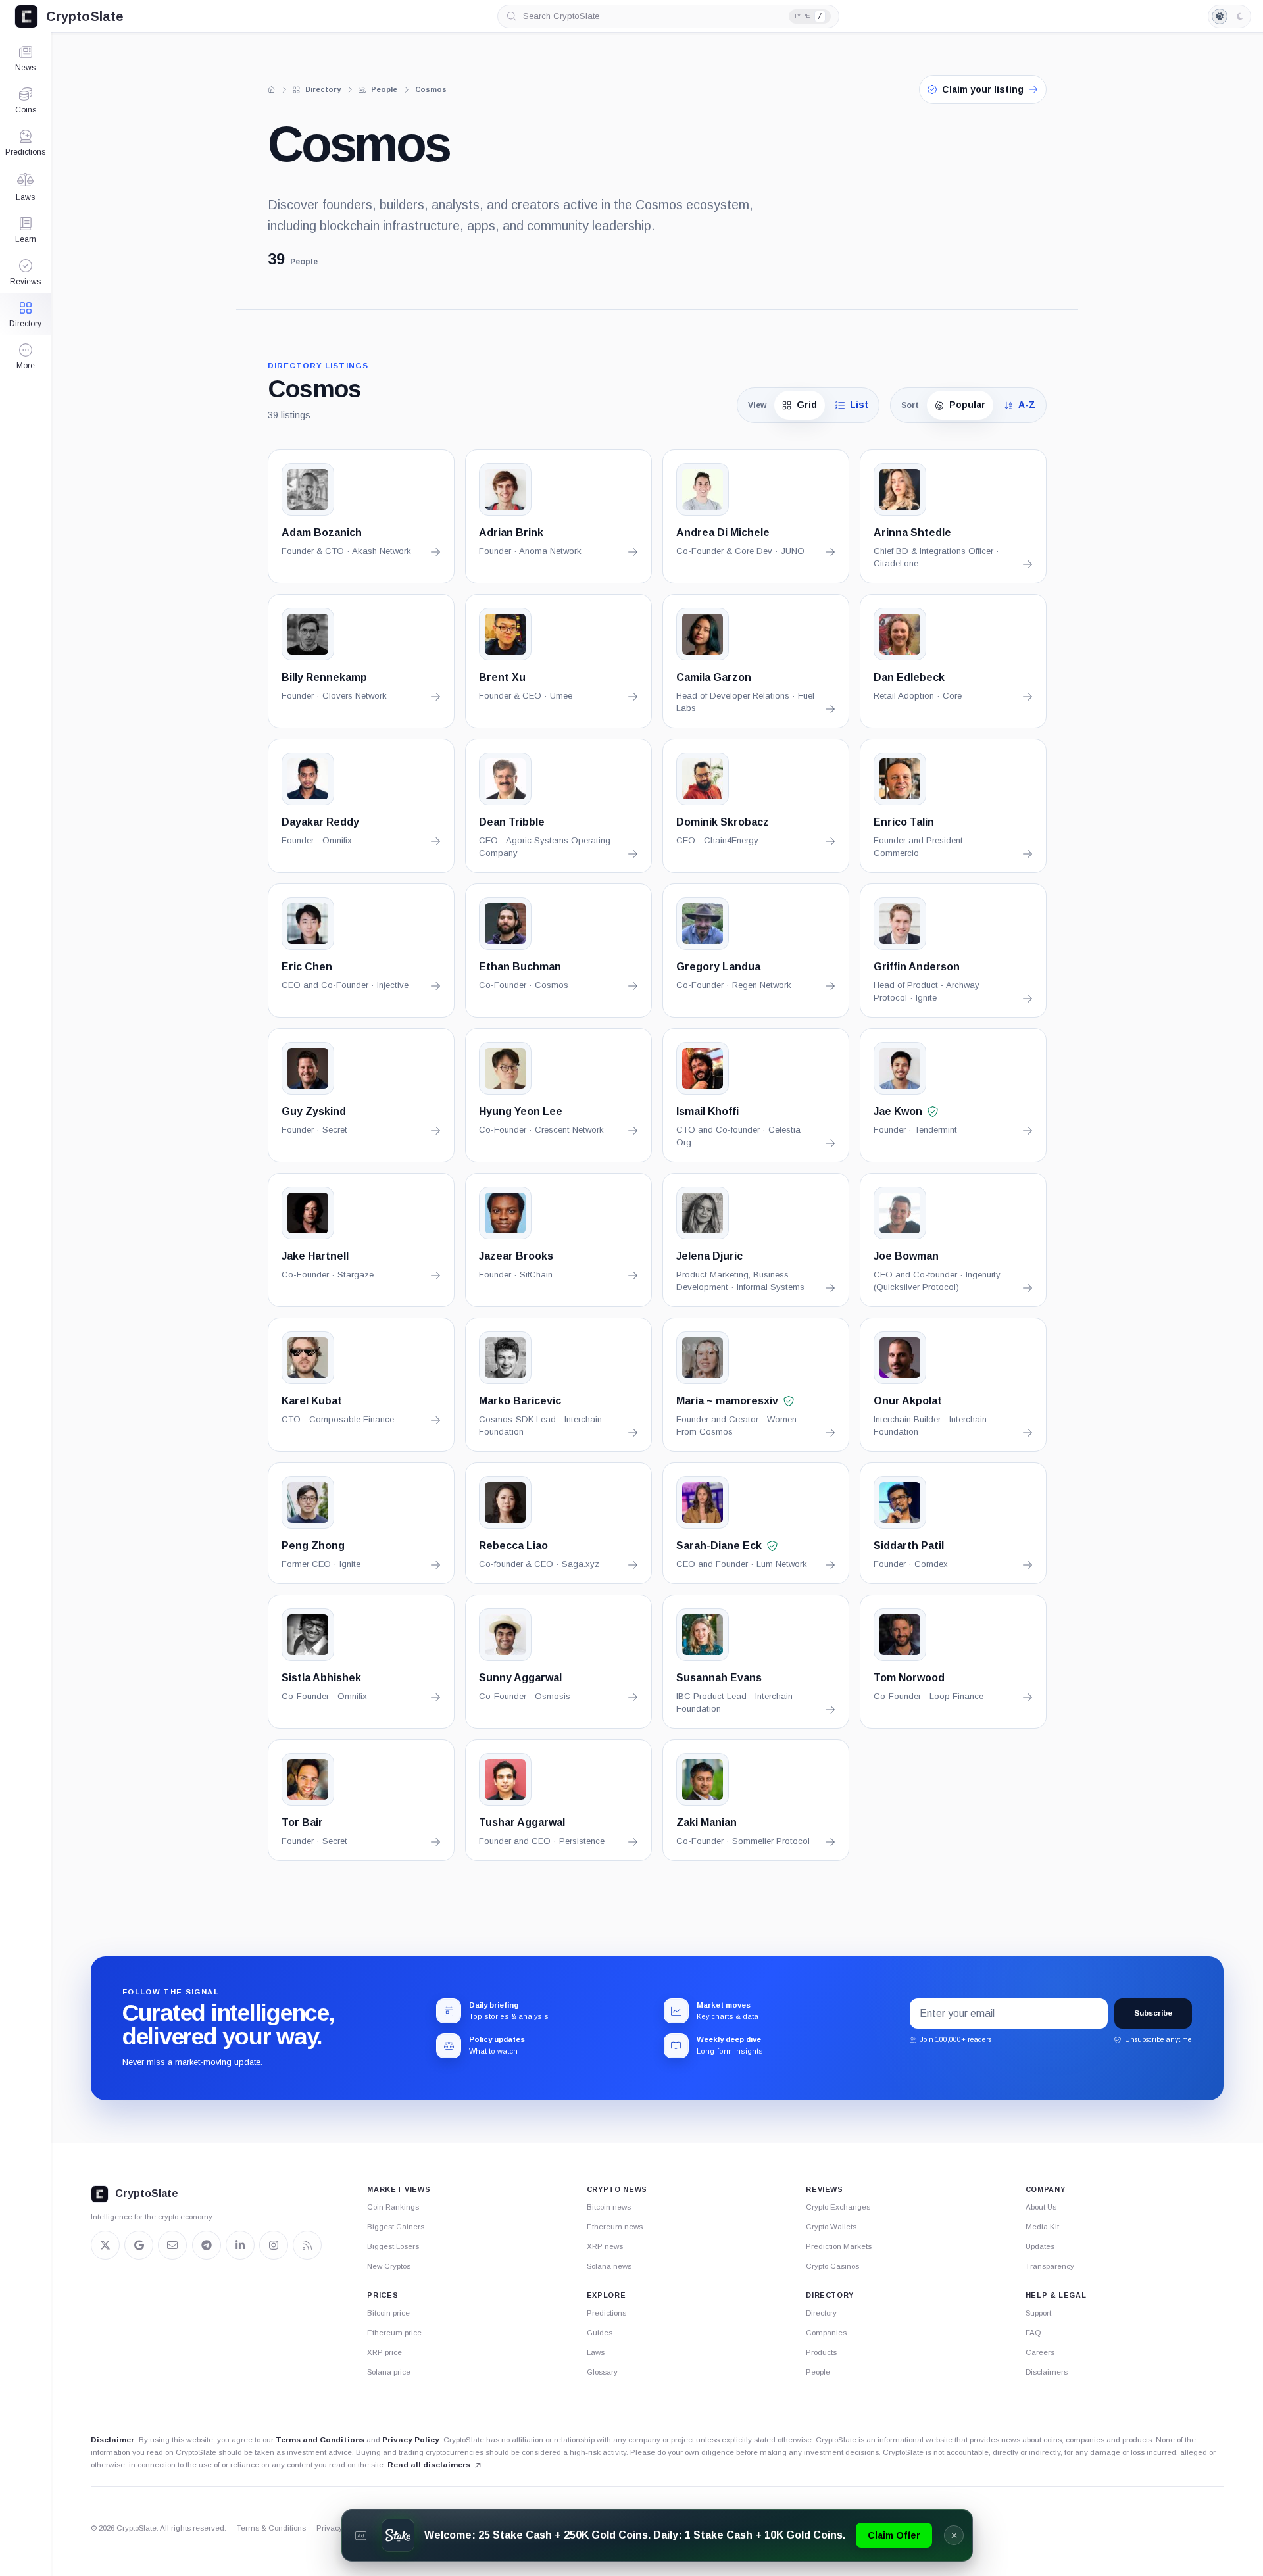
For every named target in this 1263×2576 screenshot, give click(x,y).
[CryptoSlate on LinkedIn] (240, 2245)
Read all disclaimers (429, 2465)
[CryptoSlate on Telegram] (207, 2245)
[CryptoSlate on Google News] (139, 2245)
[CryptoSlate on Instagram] (274, 2245)
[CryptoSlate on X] (105, 2245)
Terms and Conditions (320, 2440)
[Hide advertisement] (954, 2535)
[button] (25, 357)
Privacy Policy (411, 2440)
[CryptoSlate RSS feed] (307, 2245)
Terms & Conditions (271, 2528)
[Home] (272, 89)
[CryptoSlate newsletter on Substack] (172, 2245)
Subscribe (1153, 2013)
